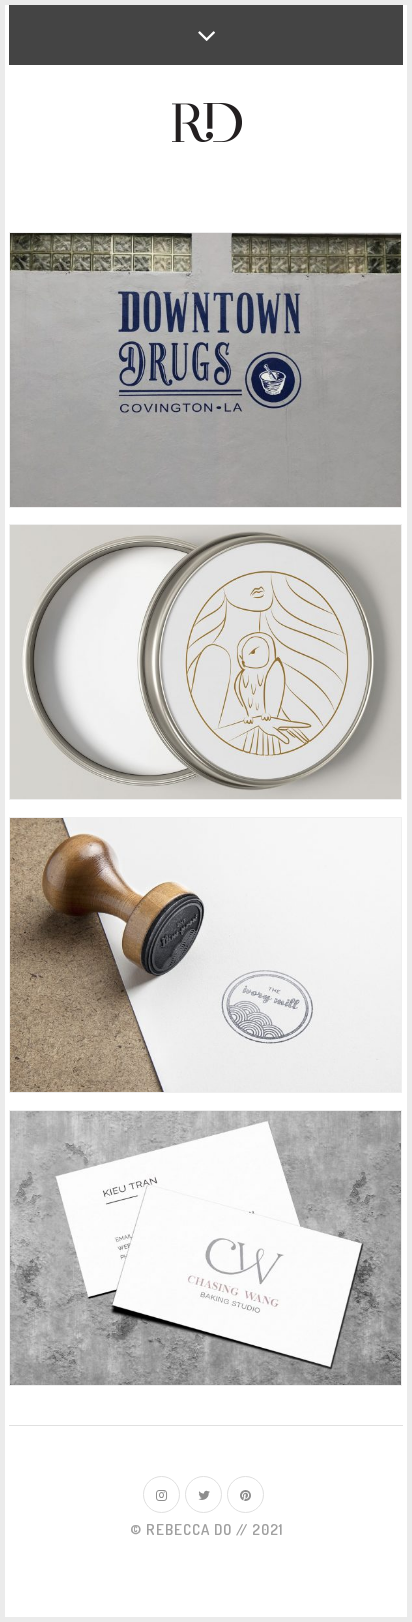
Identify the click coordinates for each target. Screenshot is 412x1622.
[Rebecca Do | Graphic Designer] (206, 124)
